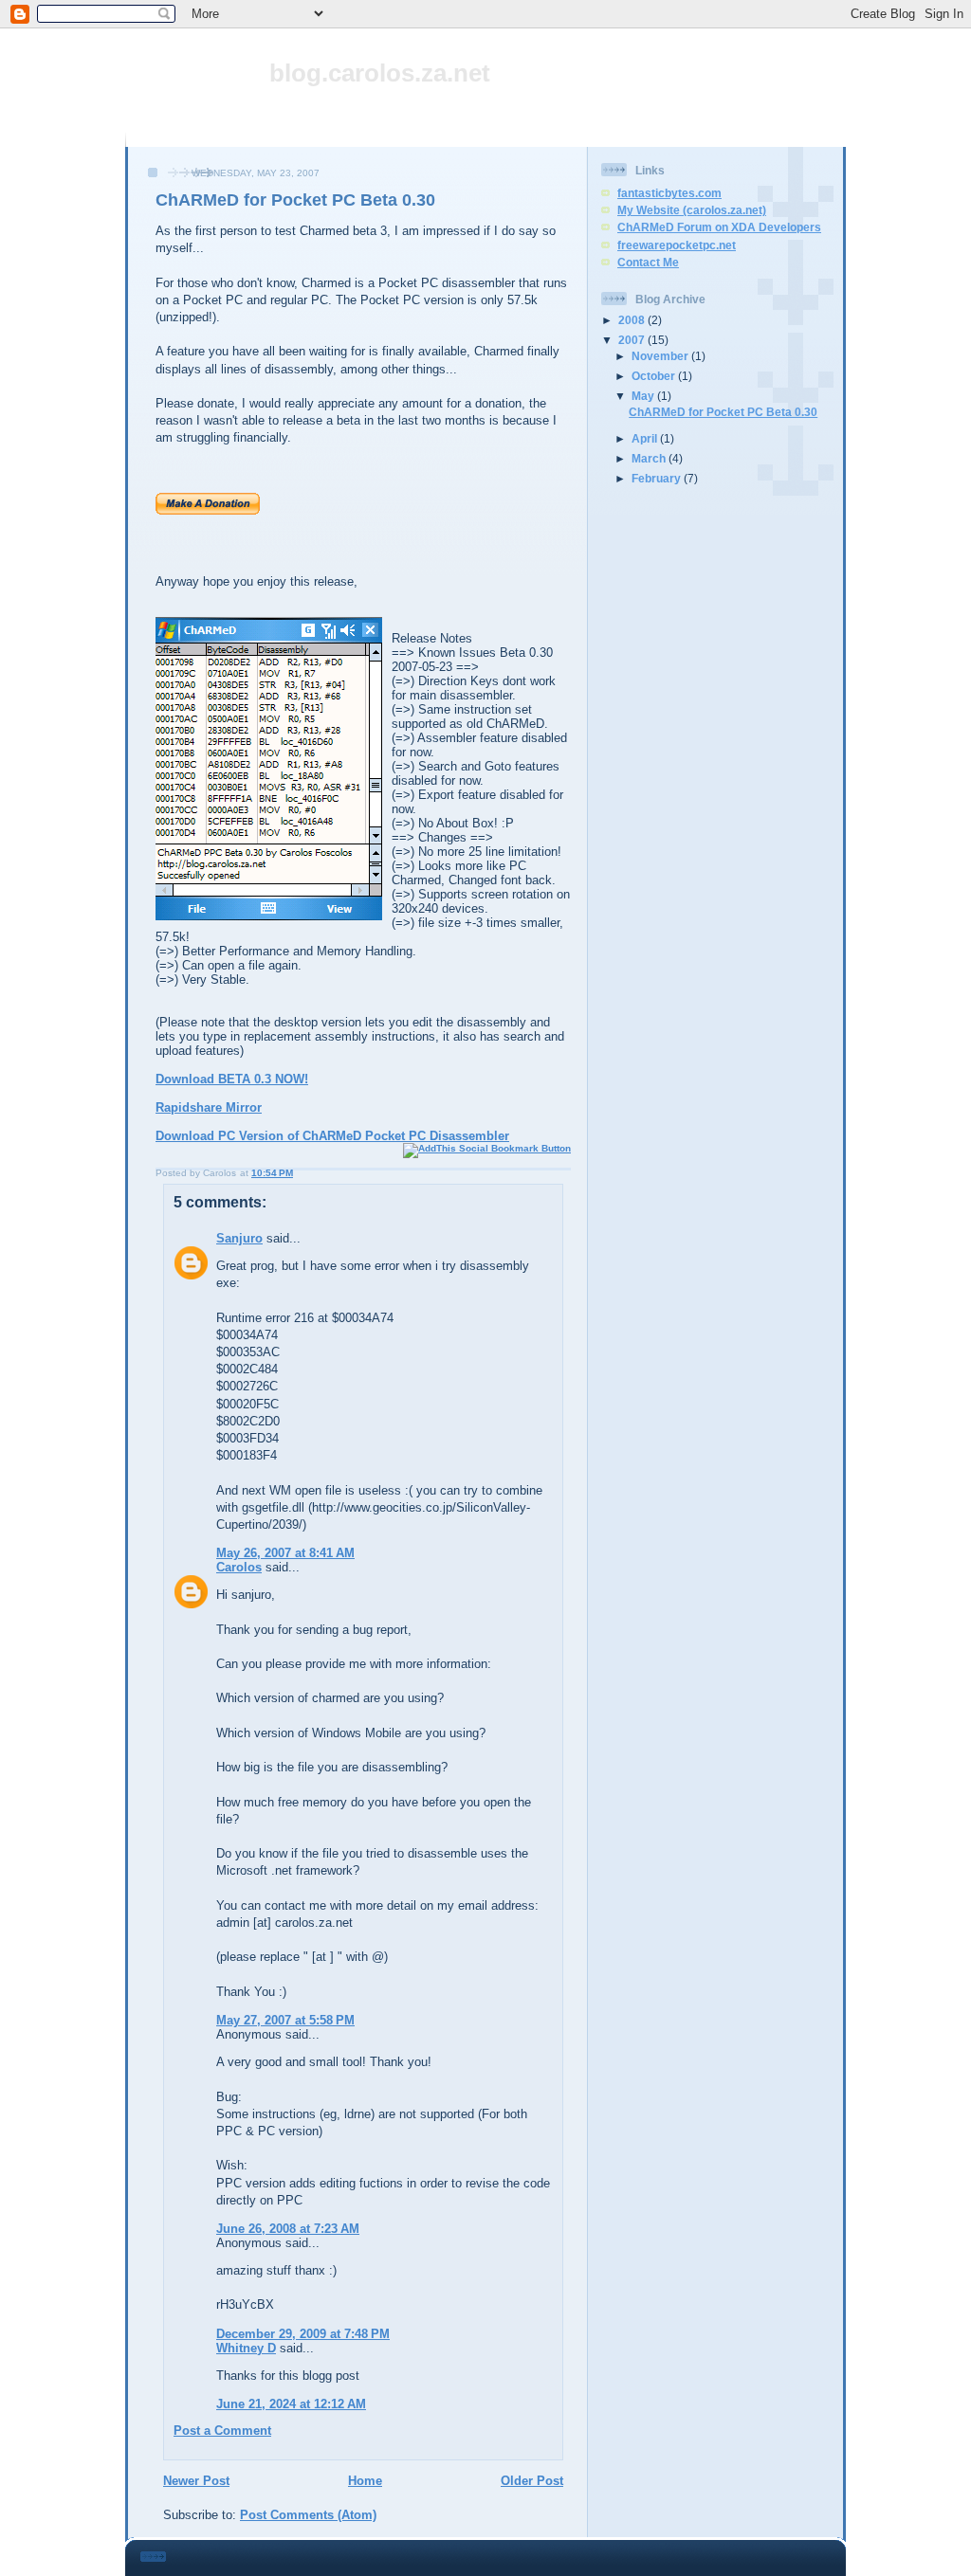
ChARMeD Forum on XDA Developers (719, 227)
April (646, 438)
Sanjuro (239, 1238)
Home (365, 2481)
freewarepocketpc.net (677, 245)
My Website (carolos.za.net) (692, 210)
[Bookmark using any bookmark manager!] (487, 1148)
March (650, 458)
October (655, 376)
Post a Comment (222, 2431)
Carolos (239, 1567)
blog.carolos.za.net (380, 73)
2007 (633, 340)
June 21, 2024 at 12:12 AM (291, 2404)
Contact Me (648, 262)
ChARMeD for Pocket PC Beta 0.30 (295, 200)
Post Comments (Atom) (308, 2515)
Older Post (532, 2481)
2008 (633, 320)
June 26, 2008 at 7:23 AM (288, 2229)
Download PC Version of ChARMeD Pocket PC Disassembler (332, 1136)
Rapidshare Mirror (209, 1107)
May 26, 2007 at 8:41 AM (285, 1553)
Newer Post (196, 2481)
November (661, 356)
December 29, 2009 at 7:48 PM (303, 2334)
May (644, 396)
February (658, 478)
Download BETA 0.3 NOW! (232, 1079)
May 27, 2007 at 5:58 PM (285, 2020)
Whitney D (246, 2348)
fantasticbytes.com (669, 193)
